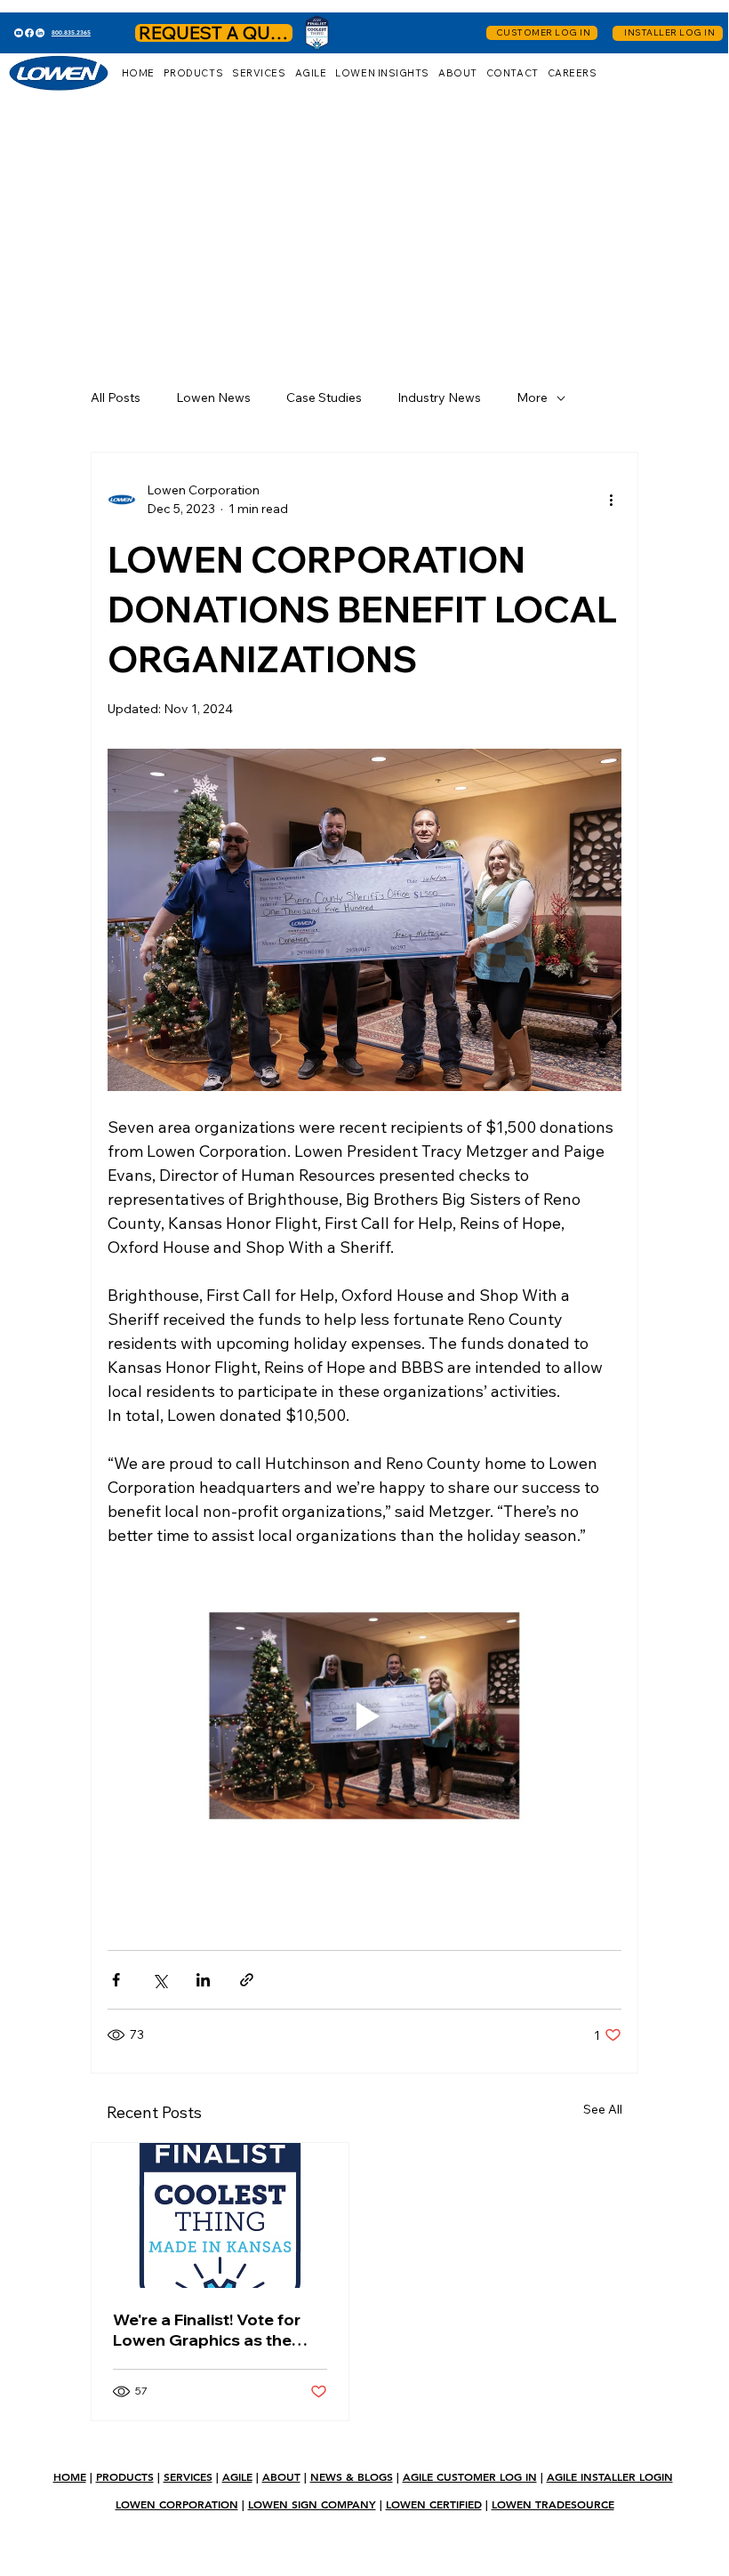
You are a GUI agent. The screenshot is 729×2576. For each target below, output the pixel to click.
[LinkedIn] (40, 33)
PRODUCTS (125, 2476)
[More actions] (611, 500)
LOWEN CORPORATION (177, 2504)
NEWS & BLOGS (352, 2476)
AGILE (237, 2476)
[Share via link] (247, 1980)
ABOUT (281, 2476)
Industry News (439, 397)
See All (603, 2109)
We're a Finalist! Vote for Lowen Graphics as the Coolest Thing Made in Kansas (207, 2330)
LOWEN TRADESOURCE (553, 2504)
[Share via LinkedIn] (203, 1980)
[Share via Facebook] (116, 1980)
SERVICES (188, 2476)
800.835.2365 (71, 33)
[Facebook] (29, 33)
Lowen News (213, 397)
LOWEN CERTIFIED (434, 2504)
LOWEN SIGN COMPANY (312, 2504)
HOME (70, 2476)
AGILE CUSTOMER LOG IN (470, 2476)
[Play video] (364, 1716)
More (532, 397)
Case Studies (324, 397)
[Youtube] (19, 33)
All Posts (116, 397)
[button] (193, 73)
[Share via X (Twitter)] (160, 1980)
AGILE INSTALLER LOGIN (610, 2476)
